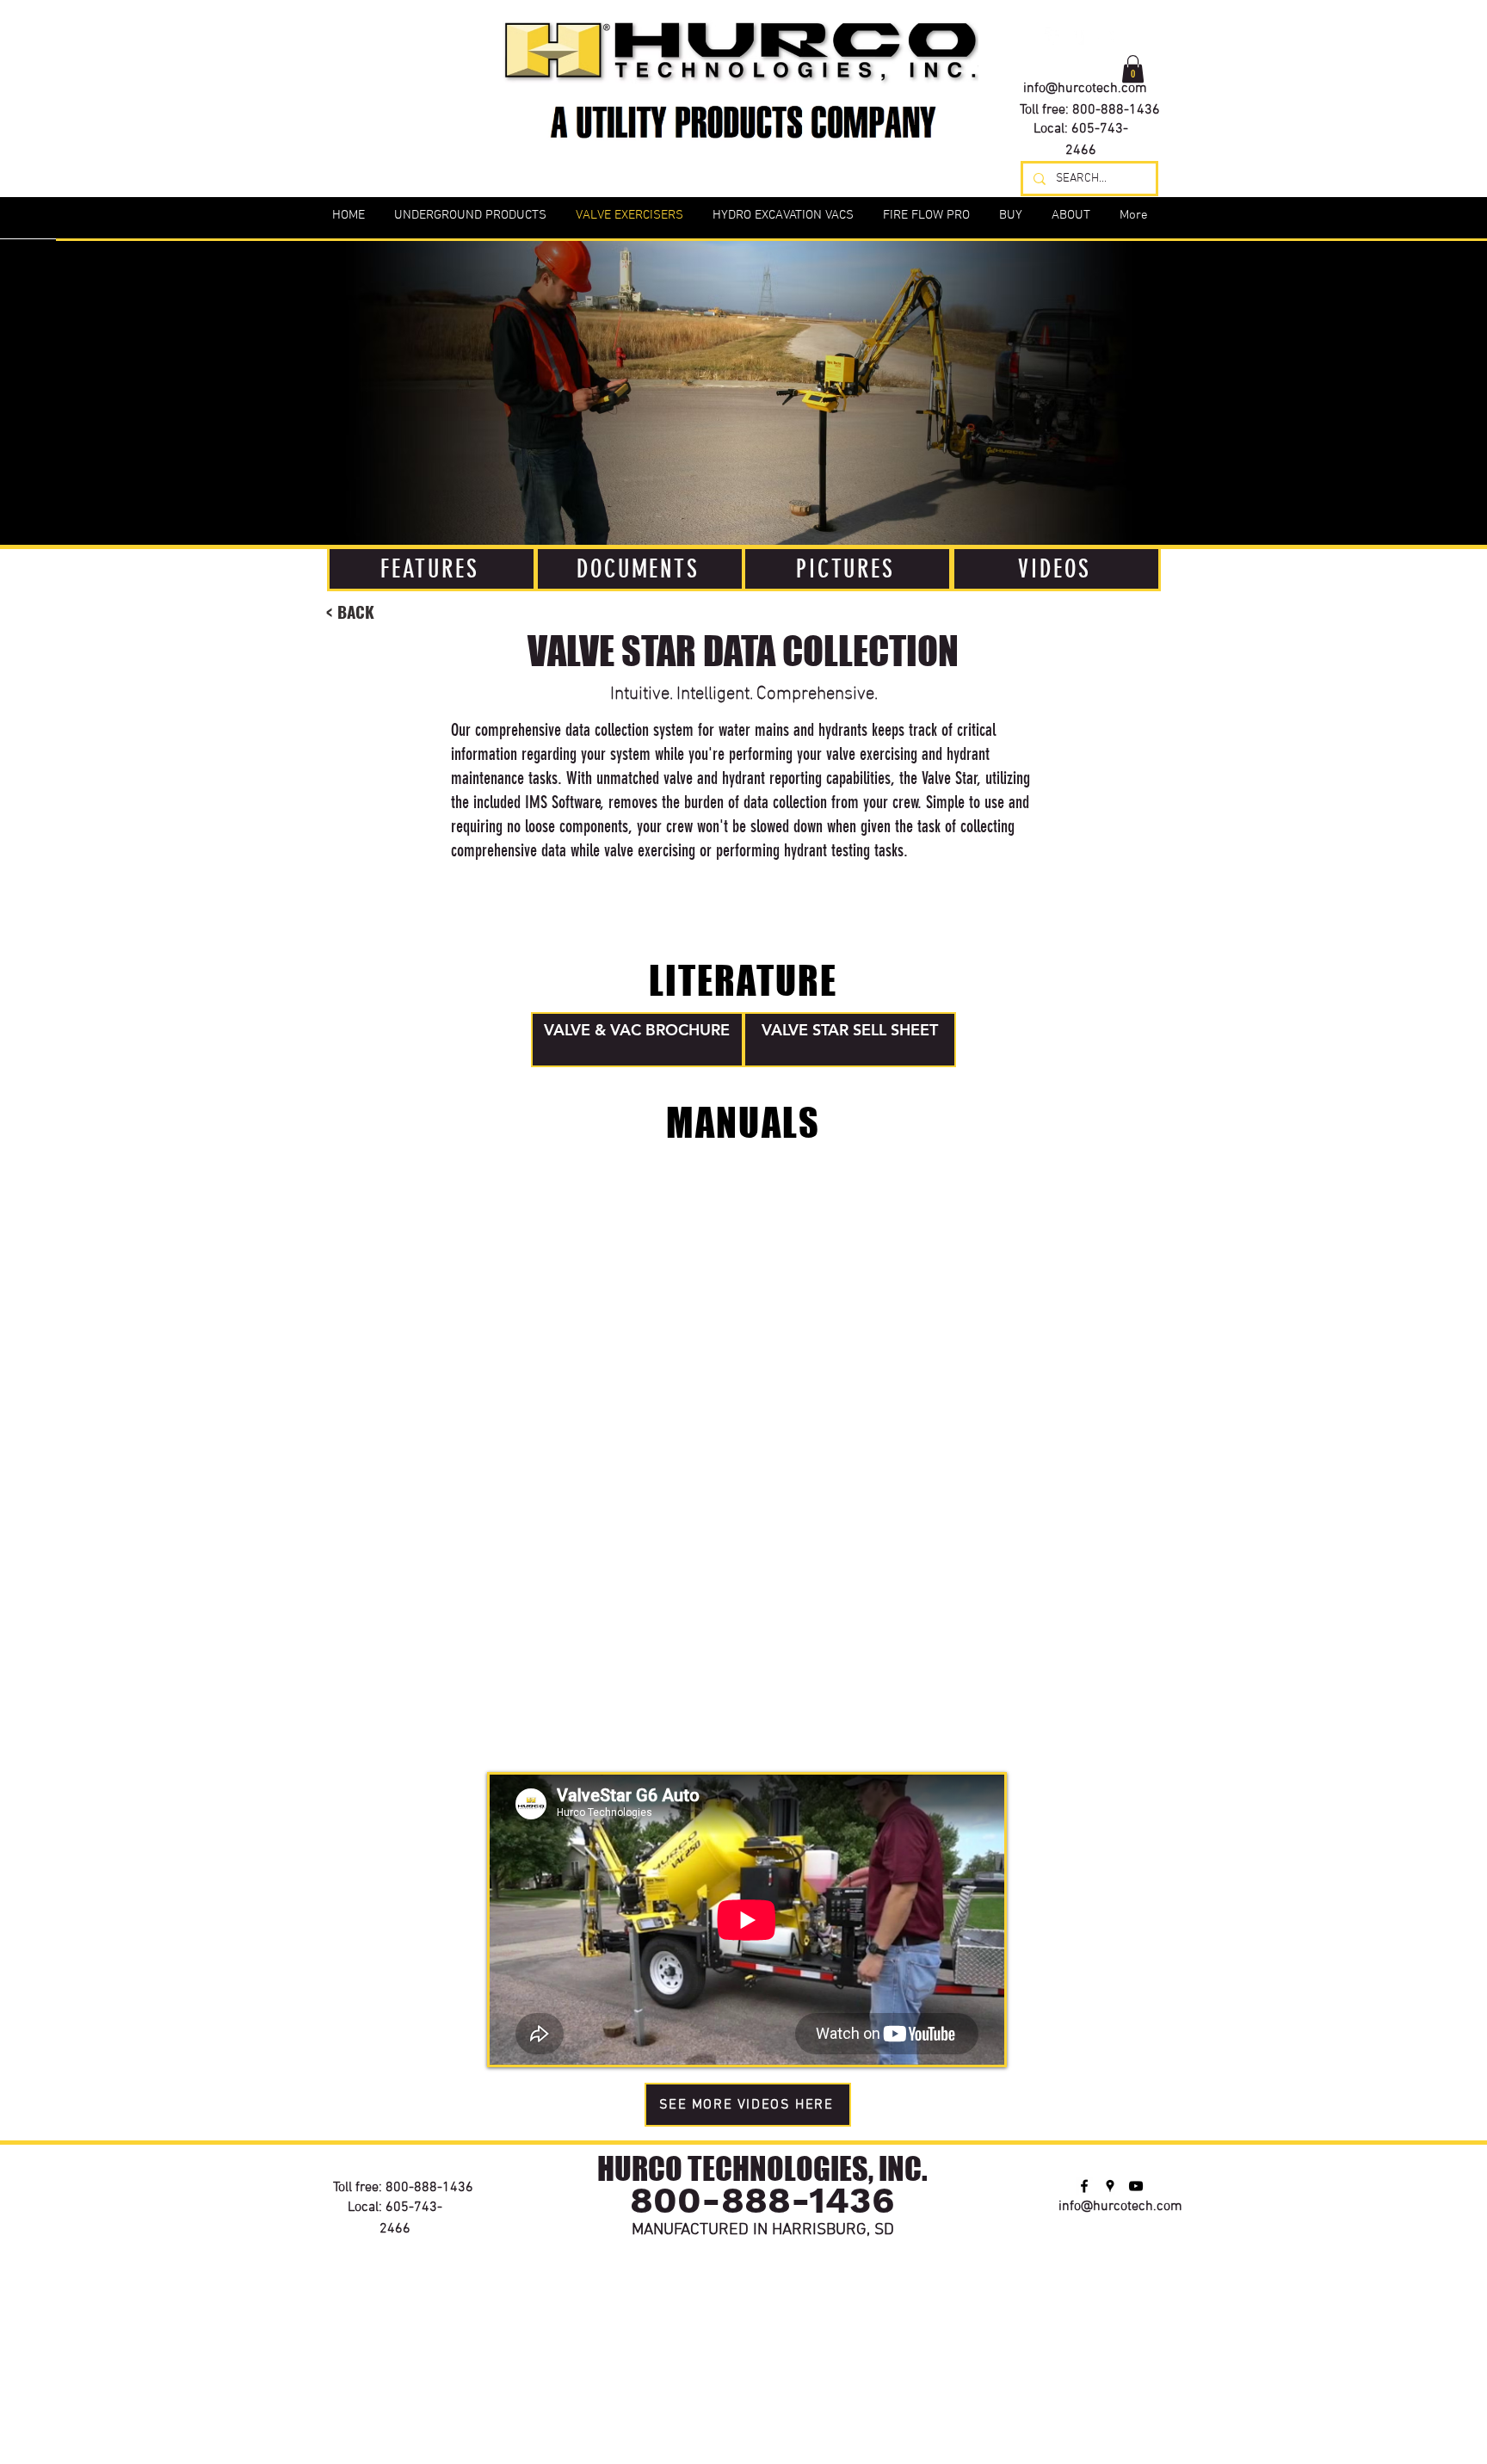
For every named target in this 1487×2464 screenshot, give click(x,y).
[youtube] (1105, 36)
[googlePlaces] (1079, 36)
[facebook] (1053, 36)
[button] (1133, 69)
